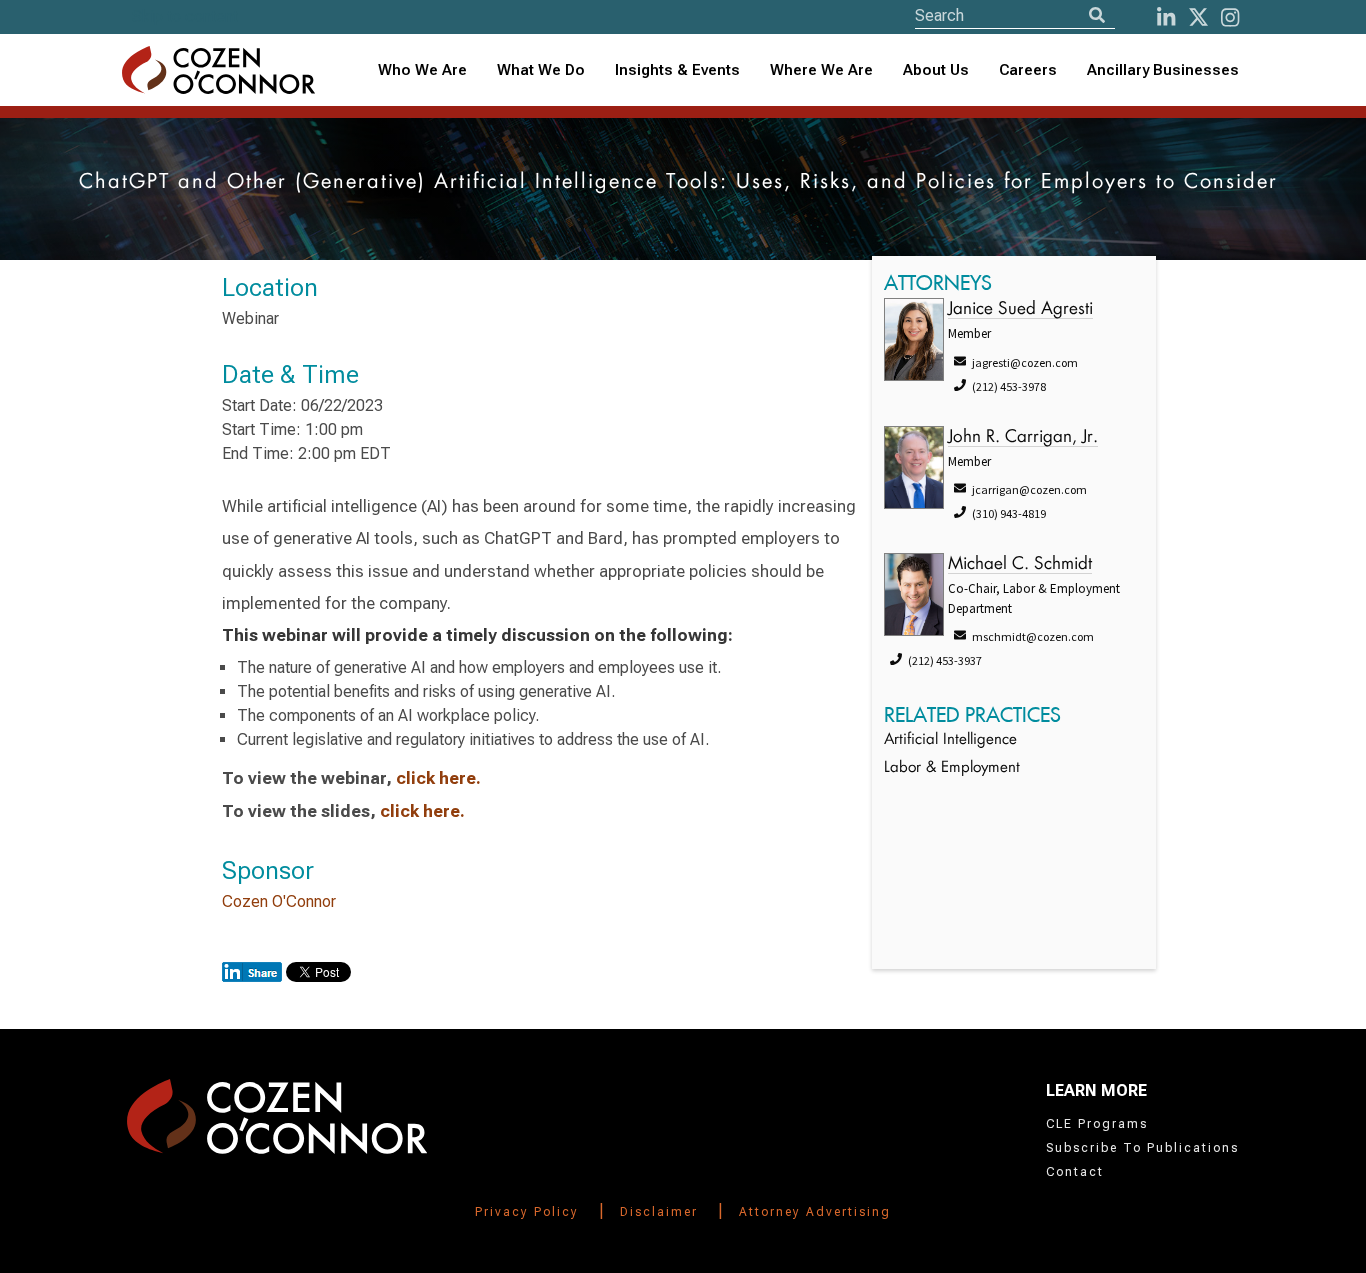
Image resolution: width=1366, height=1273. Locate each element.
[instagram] (1230, 17)
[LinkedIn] (1166, 17)
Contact (1075, 1172)
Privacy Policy (527, 1212)
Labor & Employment (952, 768)
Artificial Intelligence (950, 740)
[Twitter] (1198, 17)
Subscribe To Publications (1142, 1148)
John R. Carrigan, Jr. (1023, 437)
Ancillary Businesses (1163, 70)
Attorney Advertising (815, 1212)
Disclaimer (659, 1212)
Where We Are (821, 70)
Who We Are (422, 70)
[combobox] (677, 70)
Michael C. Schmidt (1020, 564)
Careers (1028, 70)
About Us (936, 70)
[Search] (1097, 15)
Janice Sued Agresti (1020, 309)
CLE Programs (1097, 1124)
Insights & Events (677, 70)
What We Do (541, 70)
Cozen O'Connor (279, 901)
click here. (438, 778)
